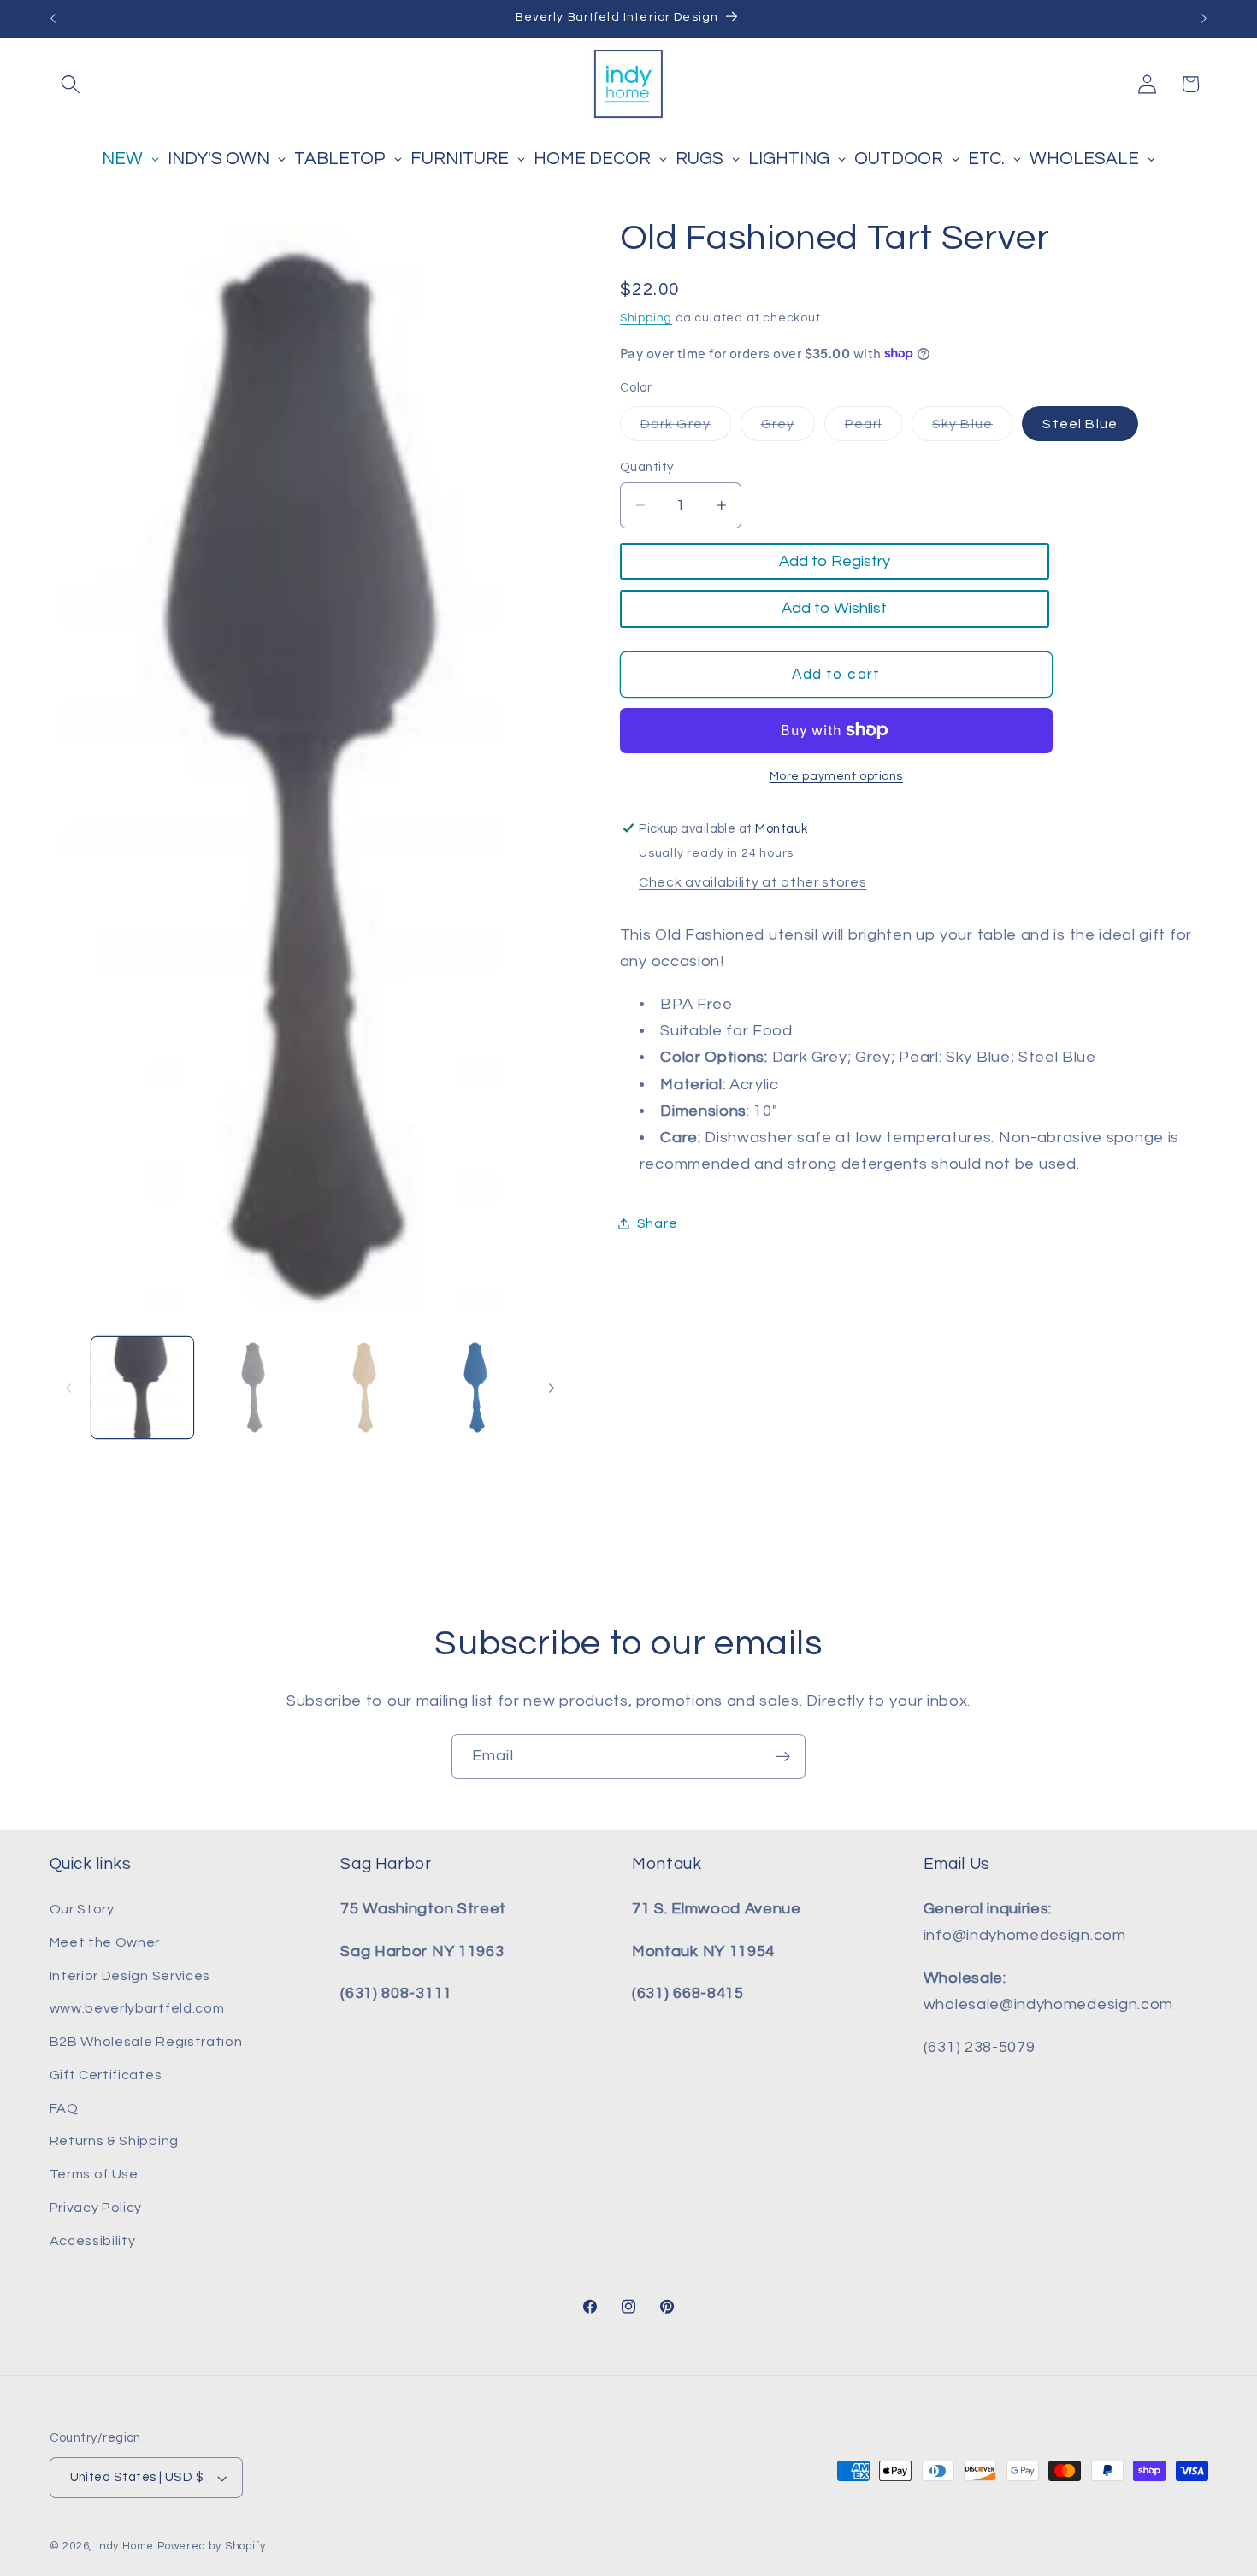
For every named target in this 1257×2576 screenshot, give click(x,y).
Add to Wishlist (834, 608)
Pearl (874, 428)
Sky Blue (973, 428)
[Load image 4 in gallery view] (475, 1388)
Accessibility (93, 2241)
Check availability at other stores (752, 882)
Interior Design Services (130, 1976)
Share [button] (657, 1223)
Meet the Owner (105, 1942)
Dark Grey (686, 428)
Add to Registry (835, 561)
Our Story (82, 1909)
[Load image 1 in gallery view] (142, 1388)
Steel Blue (1080, 423)
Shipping (646, 317)
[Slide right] (552, 1388)
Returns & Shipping (114, 2142)
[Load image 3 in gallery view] (364, 1388)
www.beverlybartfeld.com (137, 2008)
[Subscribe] (783, 1757)
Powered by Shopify (212, 2547)
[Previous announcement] (53, 19)
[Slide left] (68, 1388)
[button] (71, 84)
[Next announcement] (1204, 19)
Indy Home (125, 2547)
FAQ (64, 2108)
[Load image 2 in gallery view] (253, 1388)
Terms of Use (94, 2174)
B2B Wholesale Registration (146, 2042)
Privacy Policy (96, 2208)
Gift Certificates (106, 2075)
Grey (788, 428)
